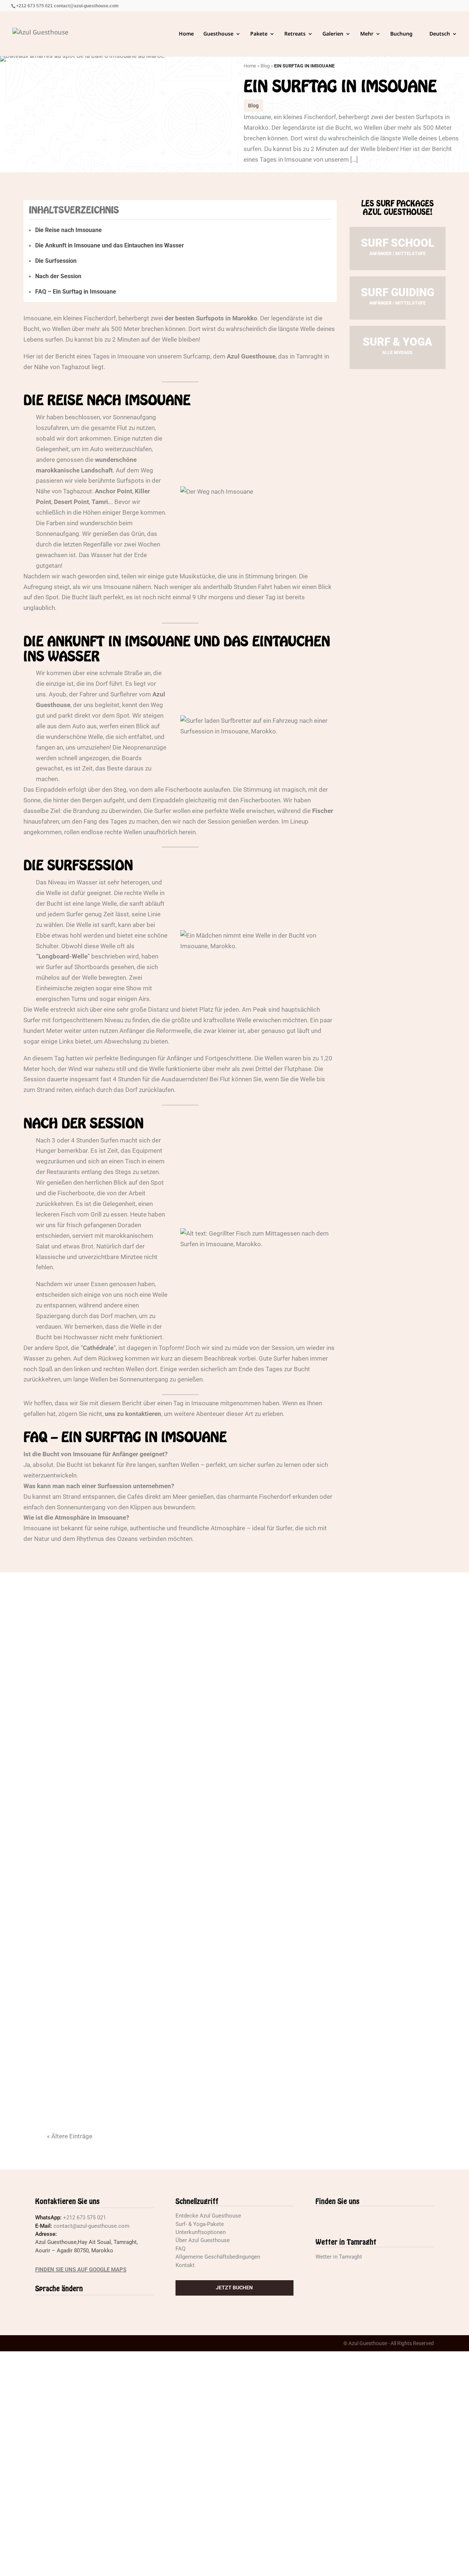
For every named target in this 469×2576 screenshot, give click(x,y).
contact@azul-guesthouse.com (86, 6)
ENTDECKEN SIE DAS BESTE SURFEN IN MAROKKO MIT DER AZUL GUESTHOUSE (223, 1627)
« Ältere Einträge (70, 2136)
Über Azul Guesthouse (203, 2241)
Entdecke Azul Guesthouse (208, 2216)
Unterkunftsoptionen (201, 2232)
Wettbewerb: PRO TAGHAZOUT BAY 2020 (146, 2051)
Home (186, 34)
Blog (265, 66)
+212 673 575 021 (34, 6)
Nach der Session (58, 276)
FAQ (180, 2249)
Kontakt (185, 2265)
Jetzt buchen (234, 2288)
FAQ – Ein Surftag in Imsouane (76, 292)
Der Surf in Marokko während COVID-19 (149, 1733)
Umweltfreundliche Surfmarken (133, 1680)
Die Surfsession (56, 261)
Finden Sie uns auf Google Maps (81, 2270)
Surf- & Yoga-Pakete (200, 2224)
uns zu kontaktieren (133, 1414)
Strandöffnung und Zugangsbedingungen (154, 1892)
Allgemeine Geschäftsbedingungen (218, 2257)
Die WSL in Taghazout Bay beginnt (136, 1999)
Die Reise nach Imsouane (69, 230)
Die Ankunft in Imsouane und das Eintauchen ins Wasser (110, 245)
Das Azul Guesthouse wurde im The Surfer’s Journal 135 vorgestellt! (225, 1946)
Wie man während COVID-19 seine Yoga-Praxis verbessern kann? (207, 1786)
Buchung (401, 34)
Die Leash (77, 2105)
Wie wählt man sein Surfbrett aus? (140, 1839)
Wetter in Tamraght (339, 2257)
